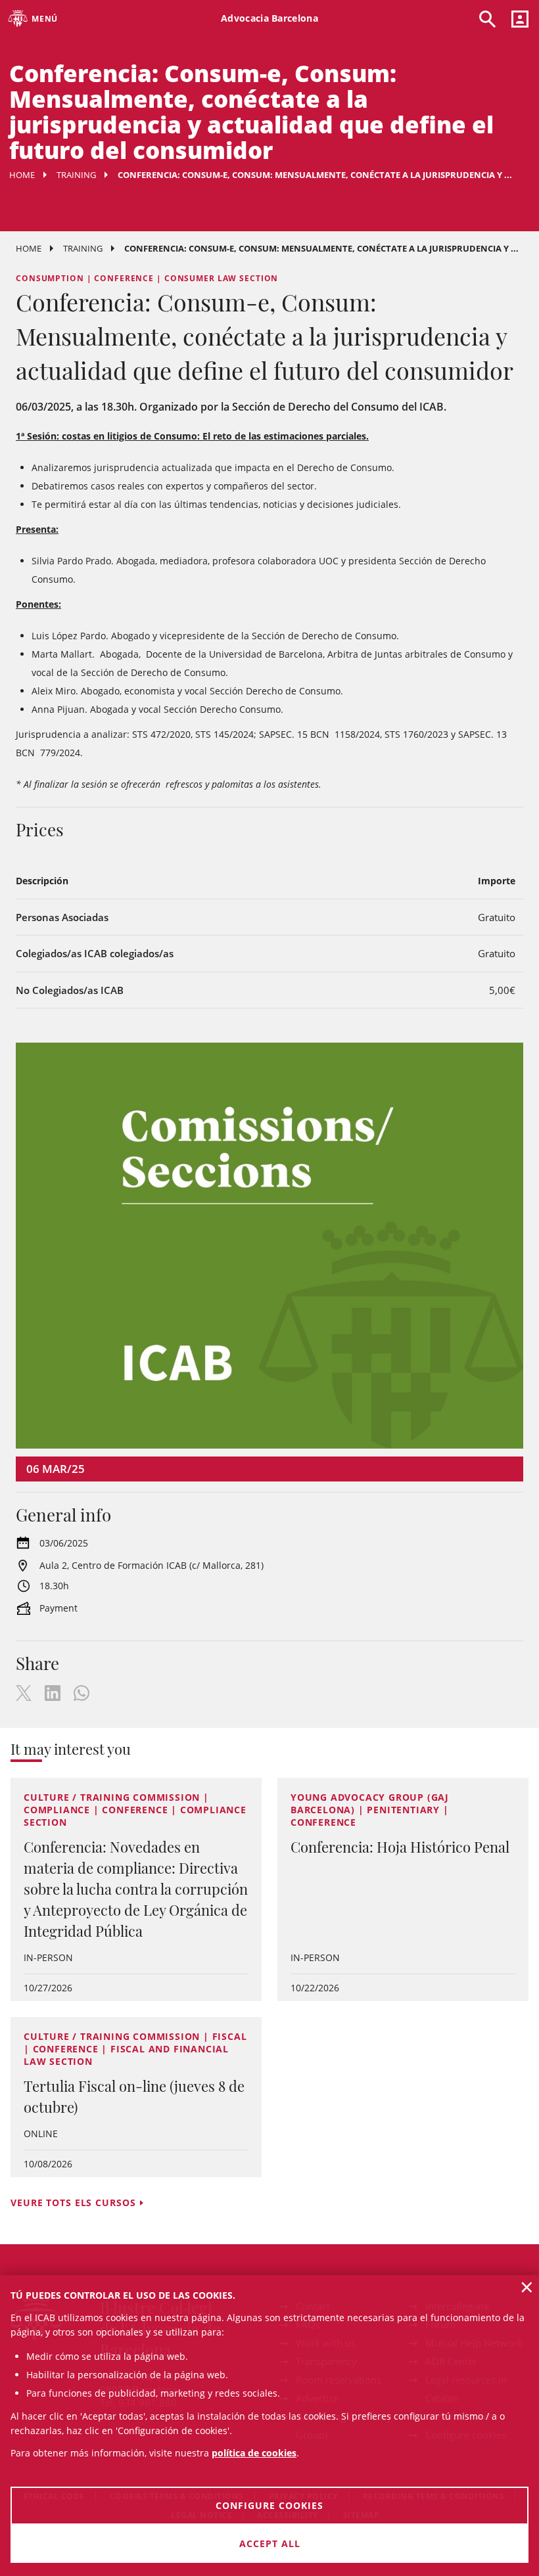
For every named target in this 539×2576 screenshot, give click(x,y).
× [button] (527, 2287)
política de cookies (254, 2453)
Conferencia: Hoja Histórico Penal (400, 1847)
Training (76, 175)
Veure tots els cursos (73, 2203)
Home (22, 175)
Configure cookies (269, 2505)
